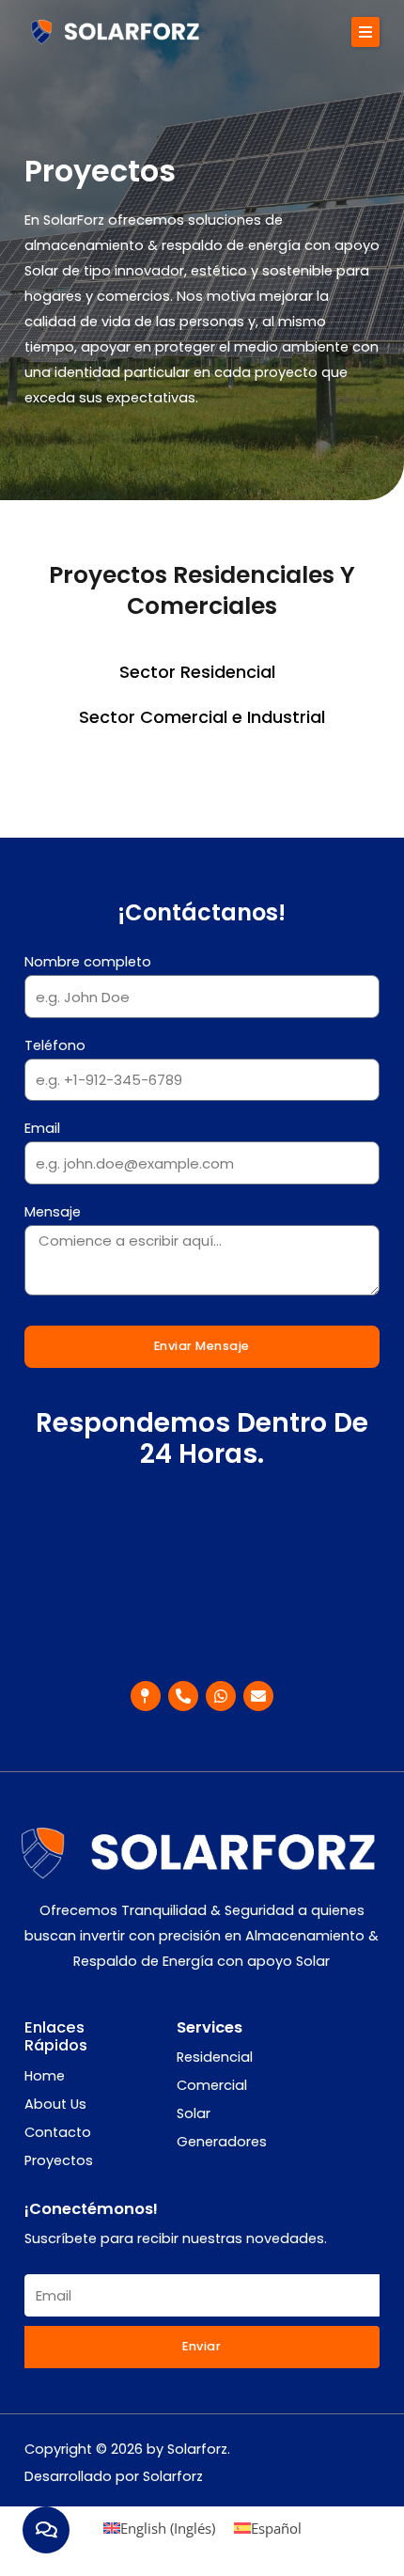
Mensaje (53, 1212)
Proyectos (59, 2160)
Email (42, 1128)
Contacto (58, 2132)
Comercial (212, 2085)
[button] (365, 32)
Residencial (215, 2057)
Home (45, 2076)
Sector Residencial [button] (197, 672)
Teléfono (55, 1045)
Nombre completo (88, 962)
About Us (55, 2104)
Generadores (222, 2142)
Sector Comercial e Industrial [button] (202, 717)
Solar (194, 2113)
